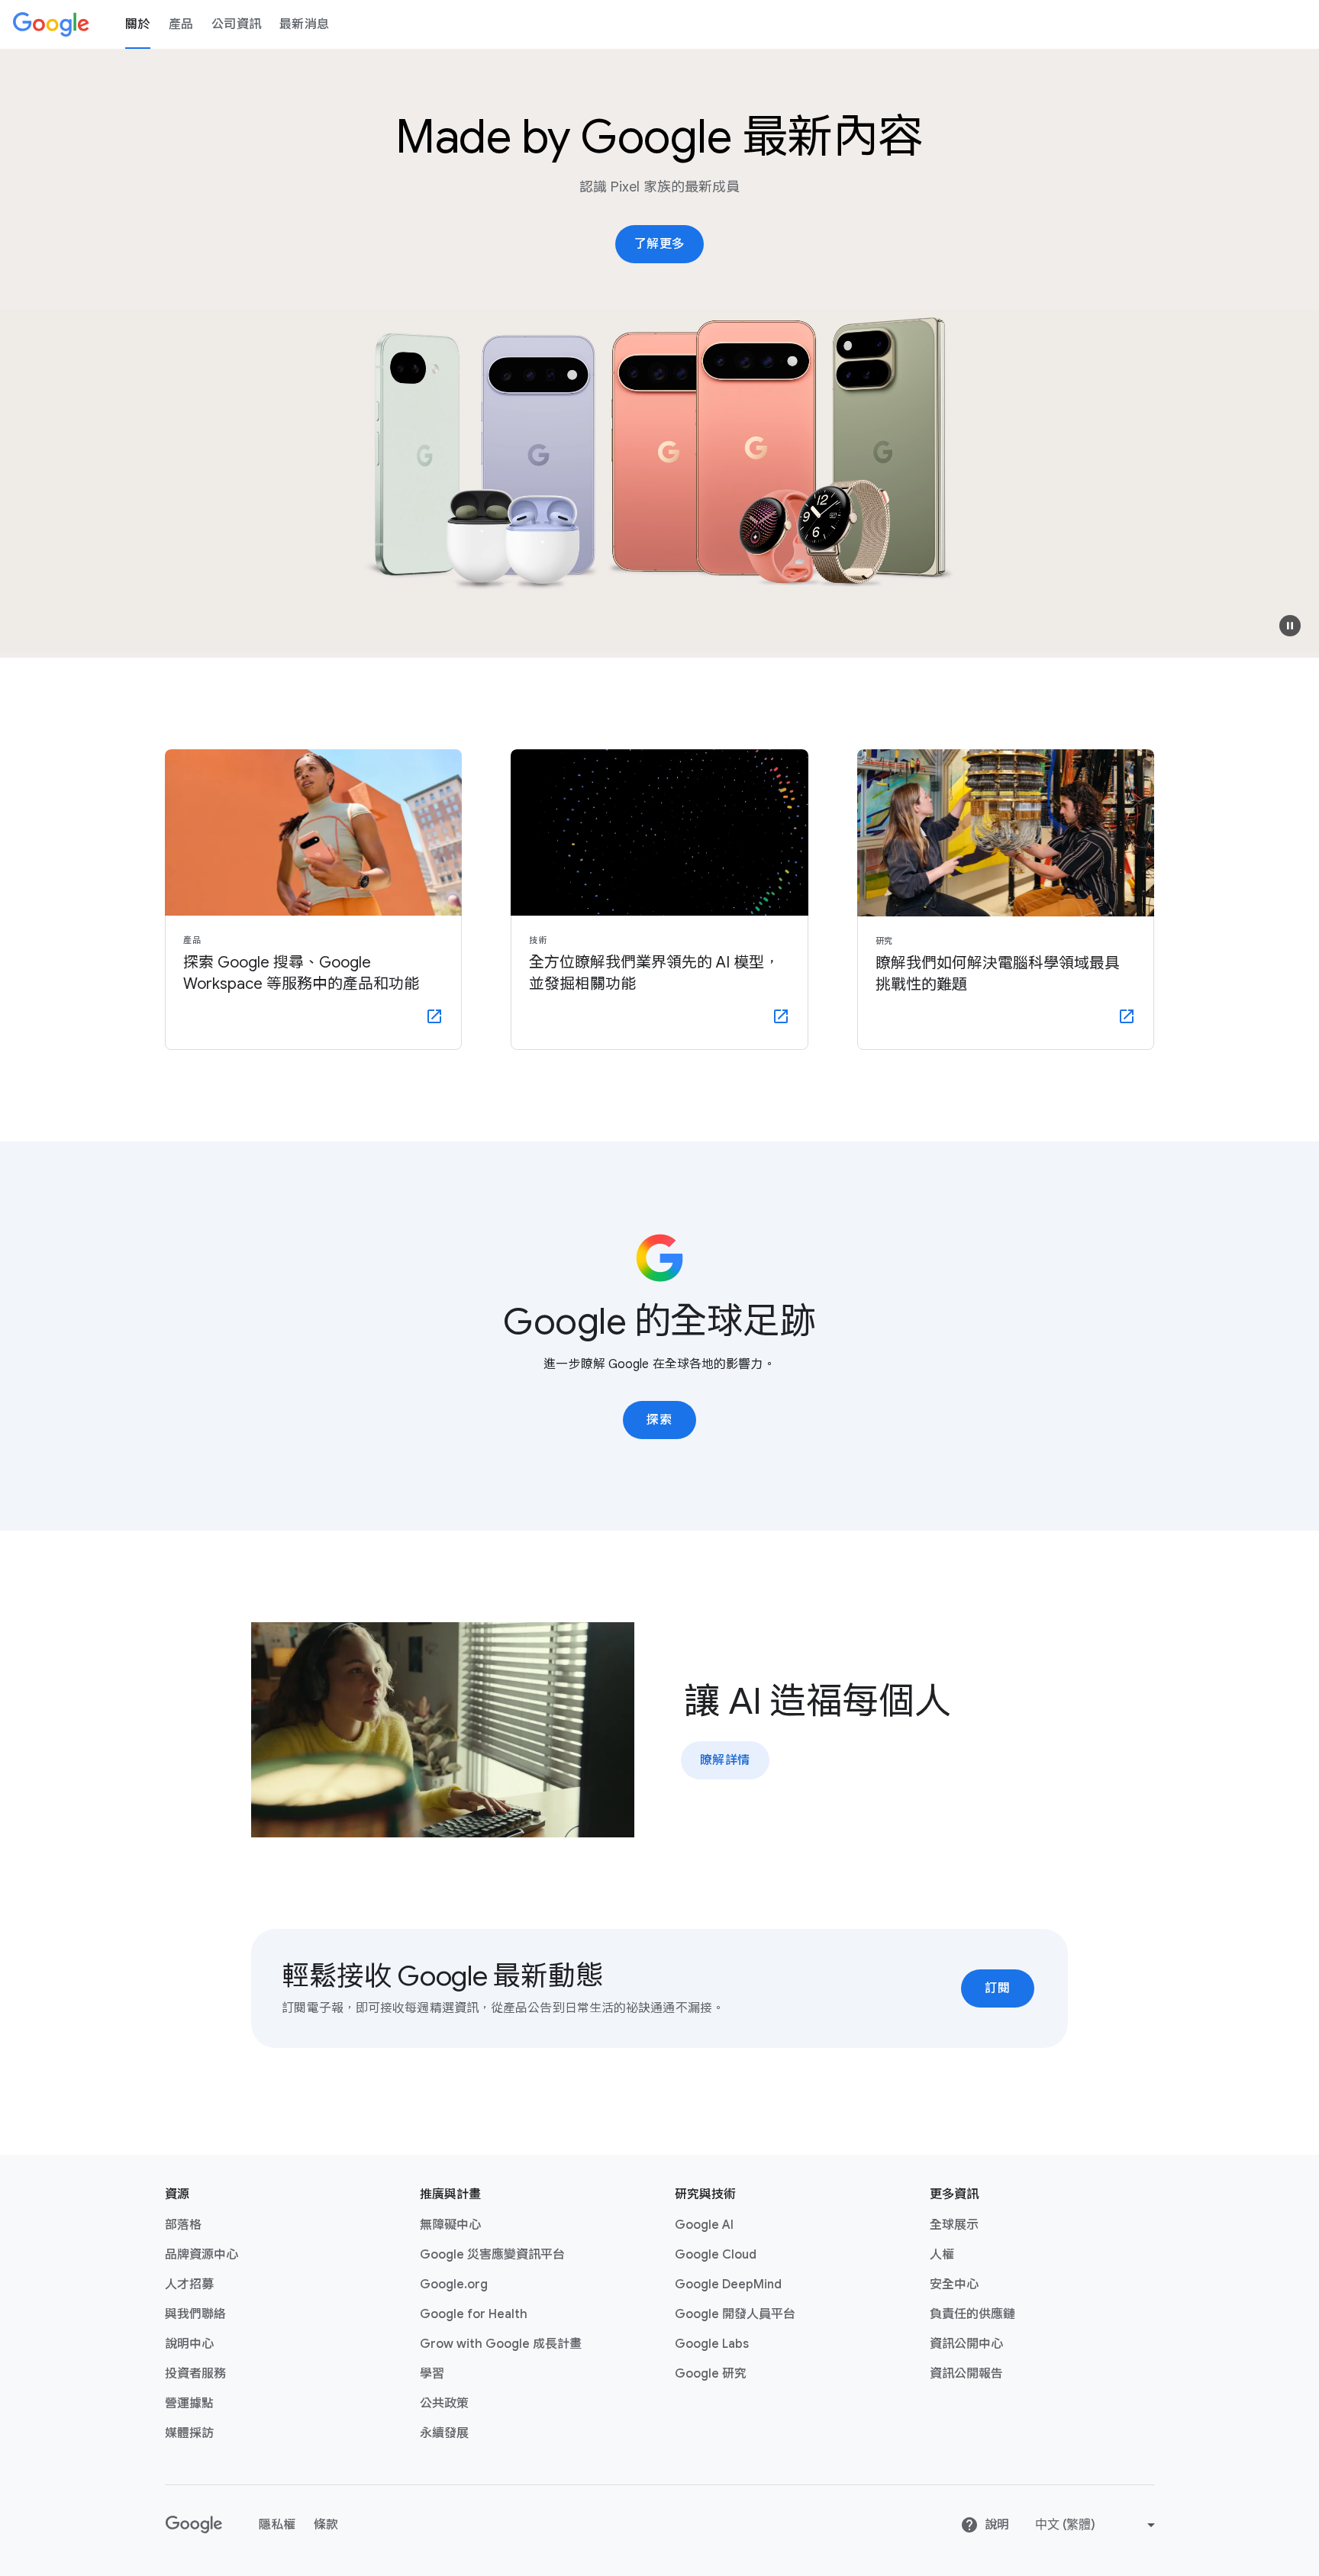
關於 (138, 24)
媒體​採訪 (189, 2433)
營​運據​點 (189, 2404)
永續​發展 (444, 2433)
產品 (181, 24)
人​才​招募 (189, 2285)
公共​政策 (444, 2404)
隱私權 (277, 2525)
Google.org (454, 2285)
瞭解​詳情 (725, 1760)
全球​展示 (954, 2225)
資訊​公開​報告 (966, 2374)
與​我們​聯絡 (195, 2314)
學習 (432, 2374)
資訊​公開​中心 (966, 2344)
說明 (997, 2525)
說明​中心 (189, 2344)
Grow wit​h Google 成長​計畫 (501, 2344)
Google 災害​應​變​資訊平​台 (492, 2255)
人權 (942, 2255)
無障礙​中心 (450, 2225)
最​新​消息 (304, 24)
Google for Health (474, 2314)
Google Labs (712, 2344)
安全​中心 (954, 2285)
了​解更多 (659, 244)
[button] (1290, 626)
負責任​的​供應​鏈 (972, 2314)
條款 (326, 2525)
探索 (659, 1420)
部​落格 (183, 2225)
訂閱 (997, 1988)
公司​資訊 (236, 24)
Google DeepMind (728, 2285)
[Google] (51, 24)
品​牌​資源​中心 (202, 2255)
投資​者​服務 (195, 2374)
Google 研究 (711, 2374)
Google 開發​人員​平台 (735, 2314)
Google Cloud (716, 2255)
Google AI (704, 2225)
